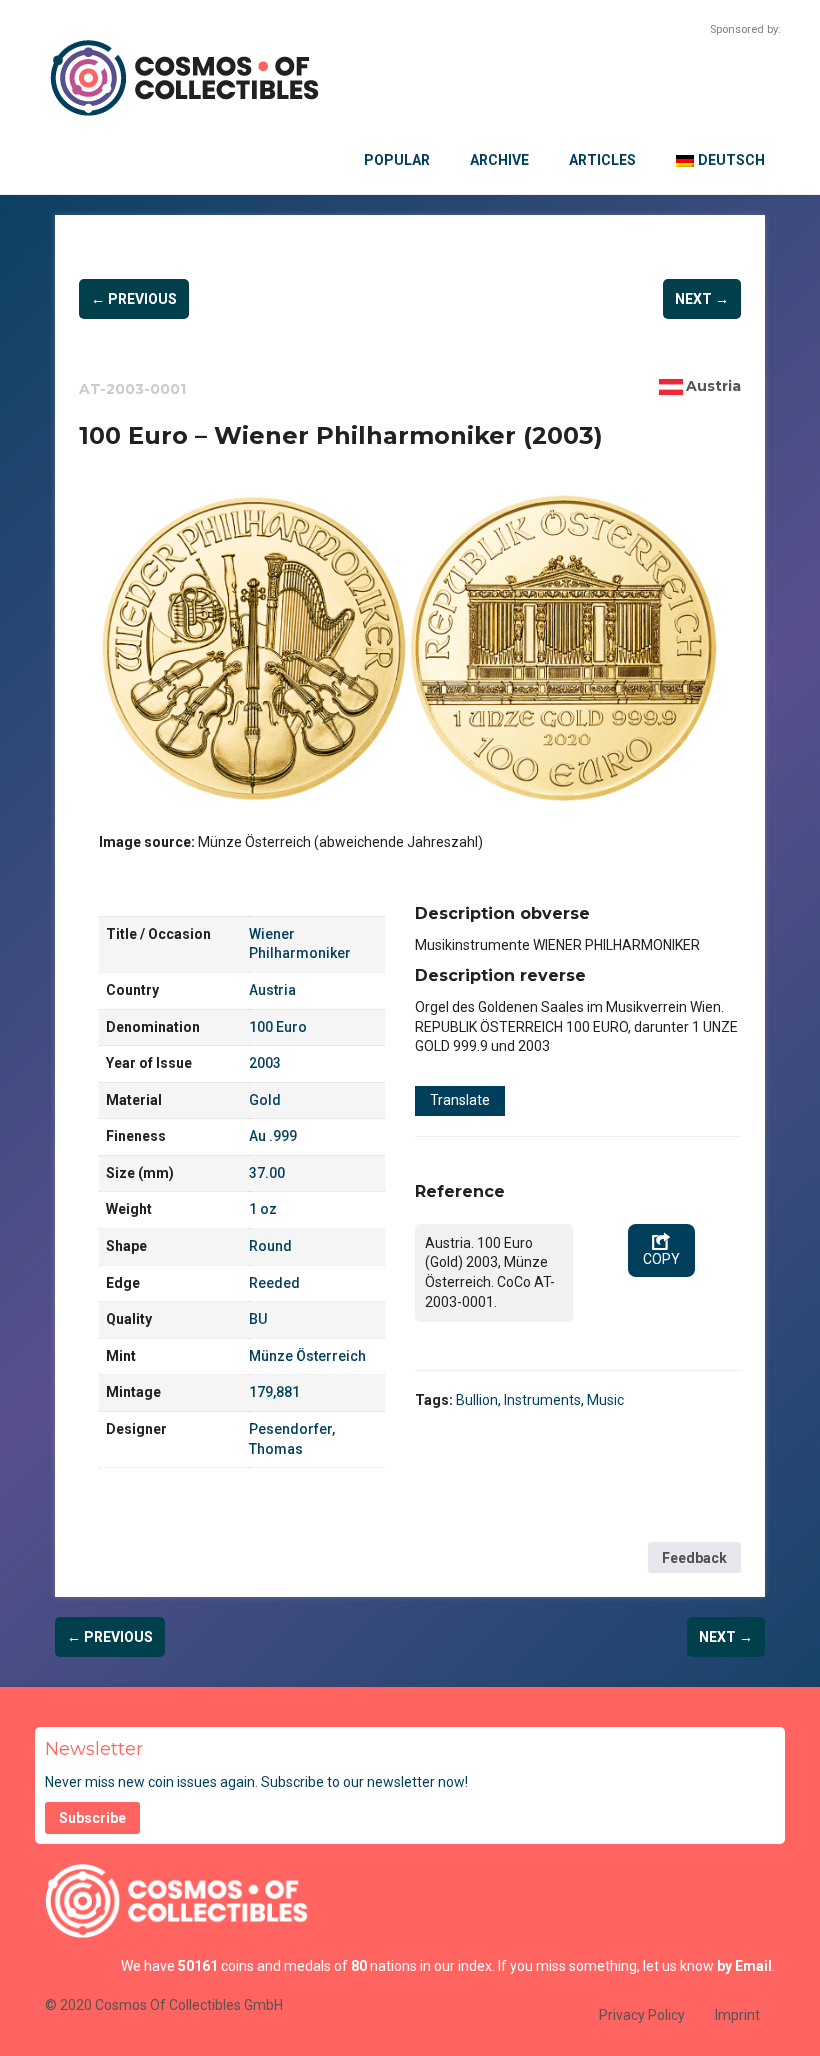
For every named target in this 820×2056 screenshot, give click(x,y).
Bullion (477, 1400)
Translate (460, 1100)
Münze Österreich (307, 1356)
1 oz (263, 1209)
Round (270, 1246)
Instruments (542, 1400)
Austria (713, 386)
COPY (661, 1259)
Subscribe (92, 1818)
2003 (265, 1063)
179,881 (274, 1392)
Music (605, 1400)
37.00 (267, 1173)
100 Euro (278, 1027)
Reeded (274, 1283)
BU (258, 1319)
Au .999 (273, 1136)
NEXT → (702, 299)
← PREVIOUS (134, 299)
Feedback (694, 1558)
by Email (744, 1966)
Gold (265, 1100)
